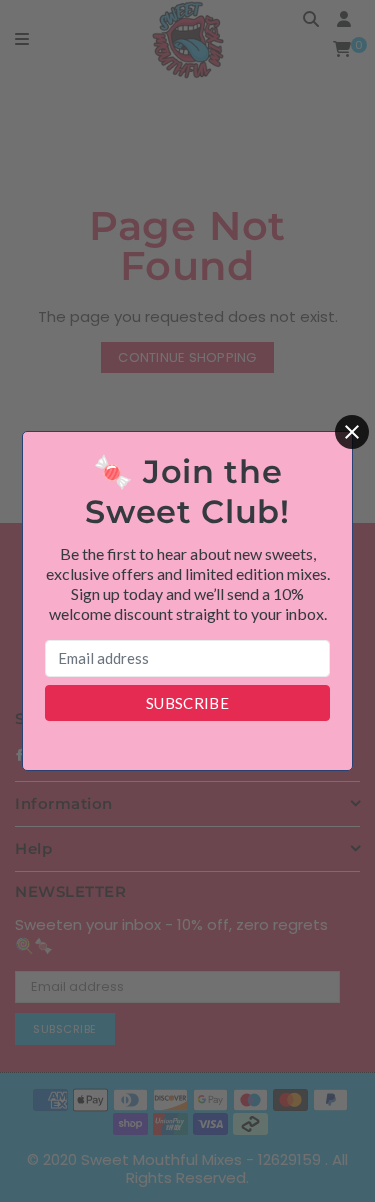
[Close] (352, 432)
